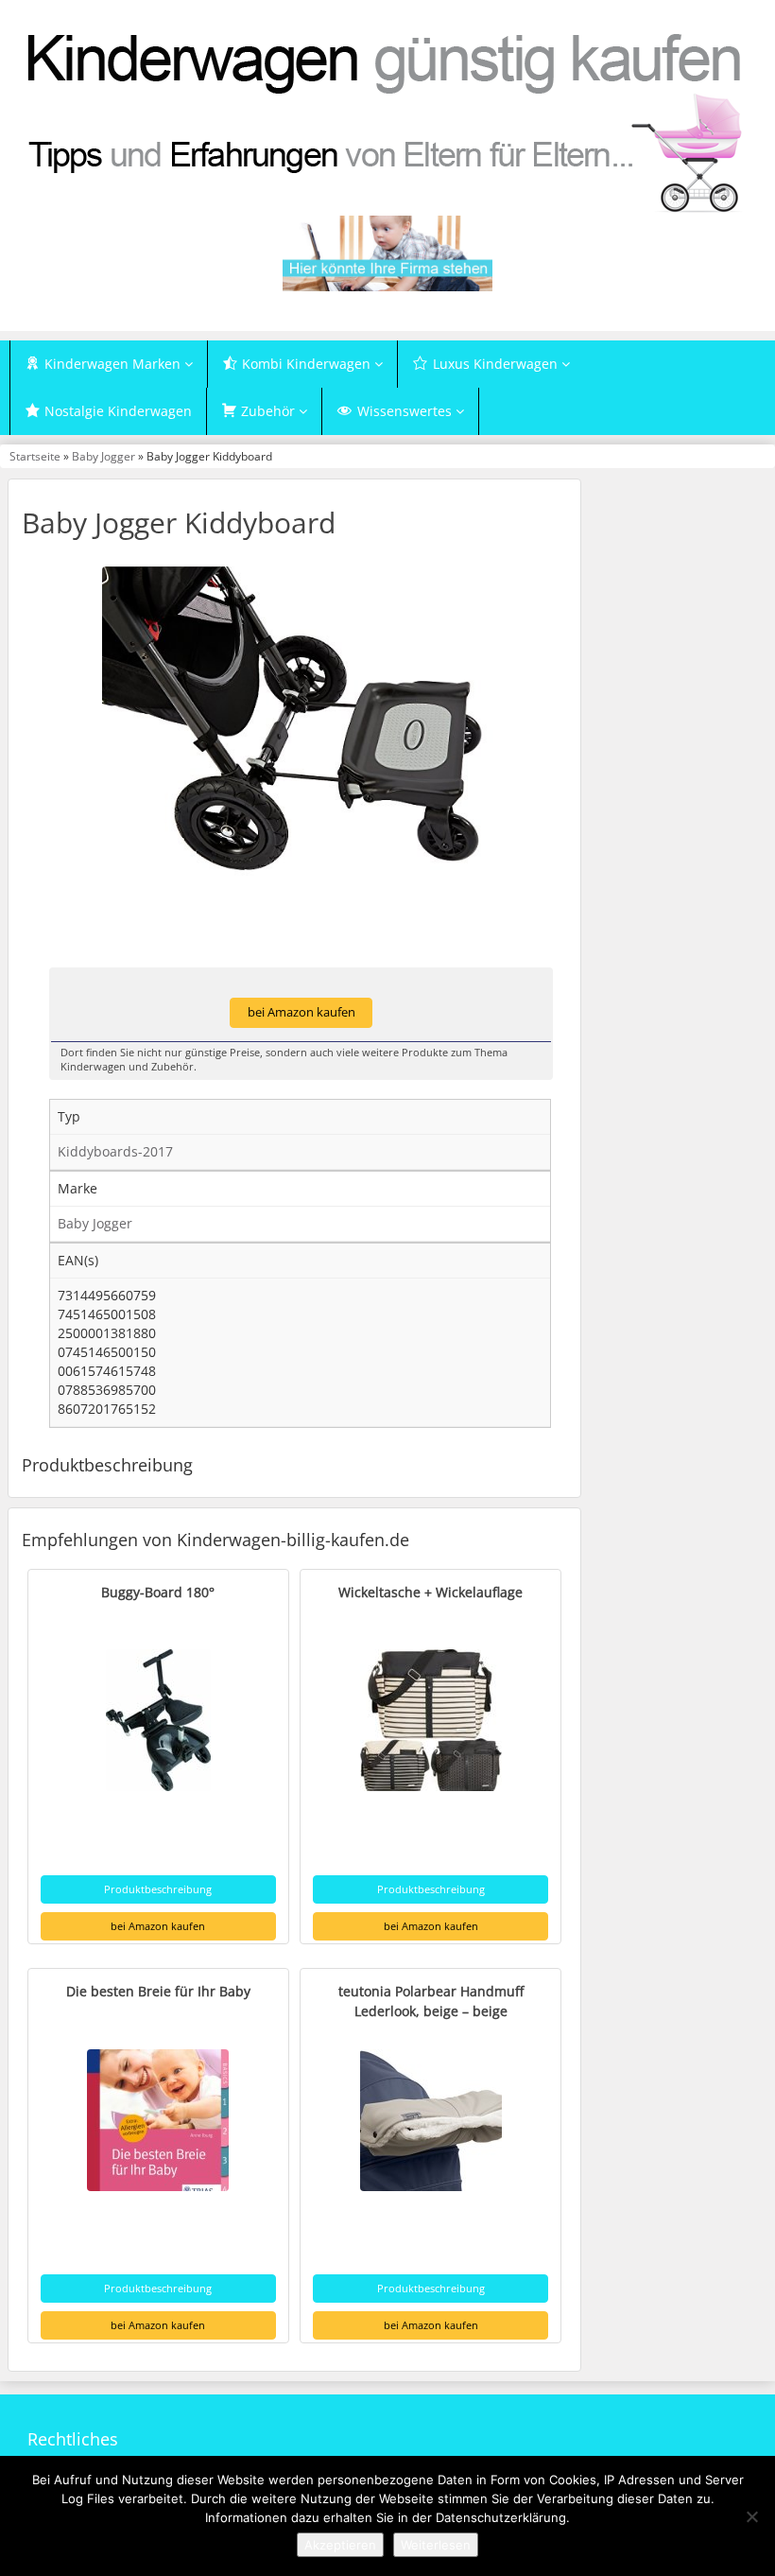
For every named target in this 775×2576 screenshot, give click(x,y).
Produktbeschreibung (158, 1889)
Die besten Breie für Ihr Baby (158, 1991)
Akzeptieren (340, 2545)
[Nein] (751, 2516)
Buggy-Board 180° (158, 1592)
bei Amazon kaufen (301, 1012)
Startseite (35, 456)
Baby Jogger (103, 456)
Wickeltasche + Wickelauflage (431, 1592)
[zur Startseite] (387, 121)
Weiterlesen (436, 2545)
